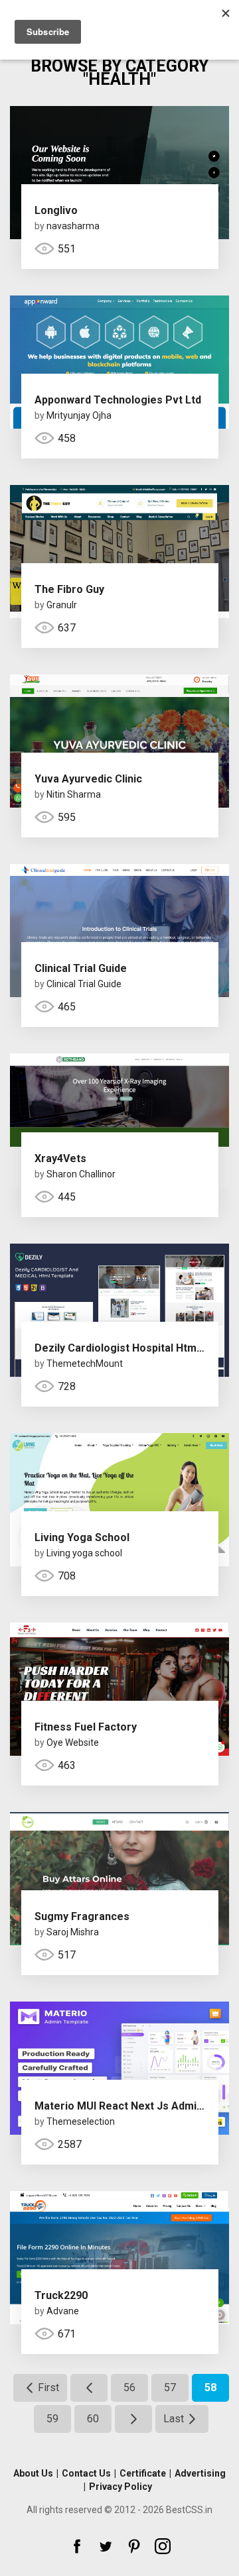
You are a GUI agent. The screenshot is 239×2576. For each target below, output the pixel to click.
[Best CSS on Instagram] (163, 2546)
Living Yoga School (82, 1537)
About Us (33, 2473)
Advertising (200, 2473)
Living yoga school (84, 1553)
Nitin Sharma (74, 794)
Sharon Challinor (81, 1174)
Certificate (143, 2473)
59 (52, 2419)
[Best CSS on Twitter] (106, 2546)
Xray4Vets (60, 1158)
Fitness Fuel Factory (86, 1727)
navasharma (73, 226)
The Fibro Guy (69, 589)
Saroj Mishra (73, 1932)
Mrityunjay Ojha (79, 415)
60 (93, 2419)
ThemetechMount (85, 1364)
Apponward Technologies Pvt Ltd (118, 400)
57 (170, 2388)
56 (129, 2388)
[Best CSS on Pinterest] (134, 2546)
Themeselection (81, 2121)
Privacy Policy (120, 2487)
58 (210, 2388)
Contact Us (86, 2473)
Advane (63, 2311)
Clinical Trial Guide (81, 968)
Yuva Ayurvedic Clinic (88, 779)
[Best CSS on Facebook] (77, 2546)
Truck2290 (61, 2295)
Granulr (62, 605)
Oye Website (73, 1743)
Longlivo (56, 210)
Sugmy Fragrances (82, 1916)
